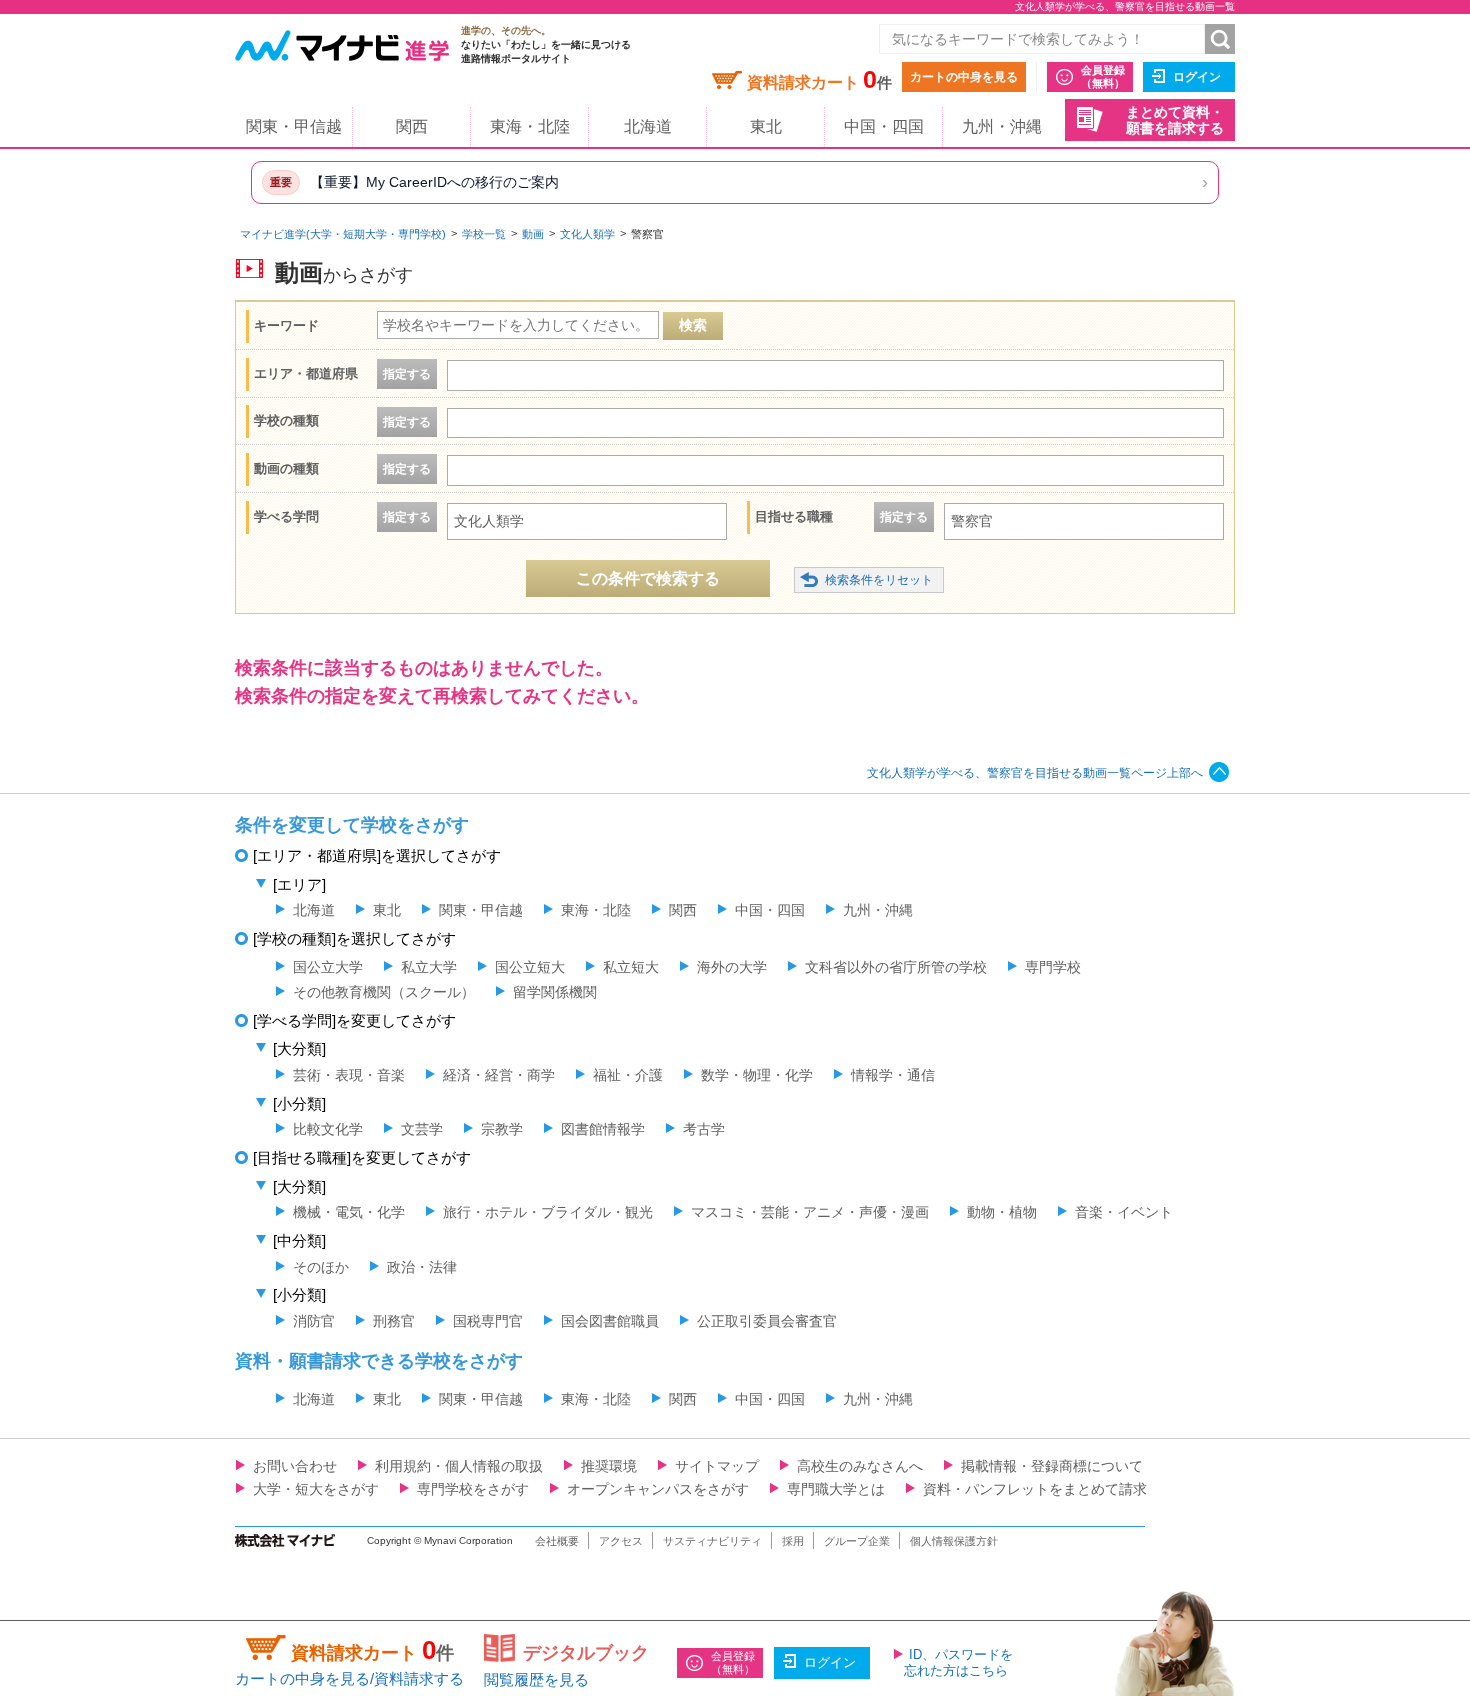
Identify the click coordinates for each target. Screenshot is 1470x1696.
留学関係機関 (555, 992)
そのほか (321, 1267)
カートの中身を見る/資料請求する (349, 1678)
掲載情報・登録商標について (1052, 1466)
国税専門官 (488, 1321)
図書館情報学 (603, 1129)
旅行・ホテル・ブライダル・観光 (548, 1212)
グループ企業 (857, 1541)
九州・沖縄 (1002, 126)
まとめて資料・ (1175, 120)
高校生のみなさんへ (860, 1466)
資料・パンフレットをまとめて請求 (1035, 1489)
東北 (766, 126)
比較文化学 (328, 1129)
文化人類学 (587, 234)
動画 (533, 234)
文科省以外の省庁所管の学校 (896, 967)
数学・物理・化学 (757, 1075)
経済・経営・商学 (499, 1075)
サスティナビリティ (712, 1541)
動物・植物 (1002, 1212)
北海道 (648, 126)
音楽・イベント (1124, 1212)
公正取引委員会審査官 (767, 1321)
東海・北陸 (530, 126)
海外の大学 (732, 967)
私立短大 (631, 967)
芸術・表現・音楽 (349, 1075)
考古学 (704, 1129)
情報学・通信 (893, 1075)
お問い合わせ (295, 1466)
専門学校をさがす (473, 1489)
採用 (793, 1541)
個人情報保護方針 (954, 1541)
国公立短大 (530, 967)
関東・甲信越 (294, 126)
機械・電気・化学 (349, 1212)
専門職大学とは (836, 1489)
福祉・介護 (628, 1075)
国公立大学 (328, 967)
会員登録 (1103, 76)
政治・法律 (422, 1267)
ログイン (1197, 77)
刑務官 (394, 1321)
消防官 (314, 1321)
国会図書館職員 (610, 1321)
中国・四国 (884, 126)
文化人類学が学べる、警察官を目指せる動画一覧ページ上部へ (1035, 773)
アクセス (621, 1541)
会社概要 (557, 1541)
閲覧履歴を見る (536, 1679)
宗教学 (502, 1129)
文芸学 (422, 1129)
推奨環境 (609, 1466)
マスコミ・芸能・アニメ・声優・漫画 (810, 1212)
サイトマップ (717, 1466)
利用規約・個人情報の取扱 (459, 1466)
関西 (412, 126)
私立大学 (429, 967)
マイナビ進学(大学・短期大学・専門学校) (343, 234)
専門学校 (1053, 967)
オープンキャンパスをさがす (658, 1489)
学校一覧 (484, 234)
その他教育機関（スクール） (384, 992)
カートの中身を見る (964, 77)
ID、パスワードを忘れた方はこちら (958, 1662)
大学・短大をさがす (316, 1489)
